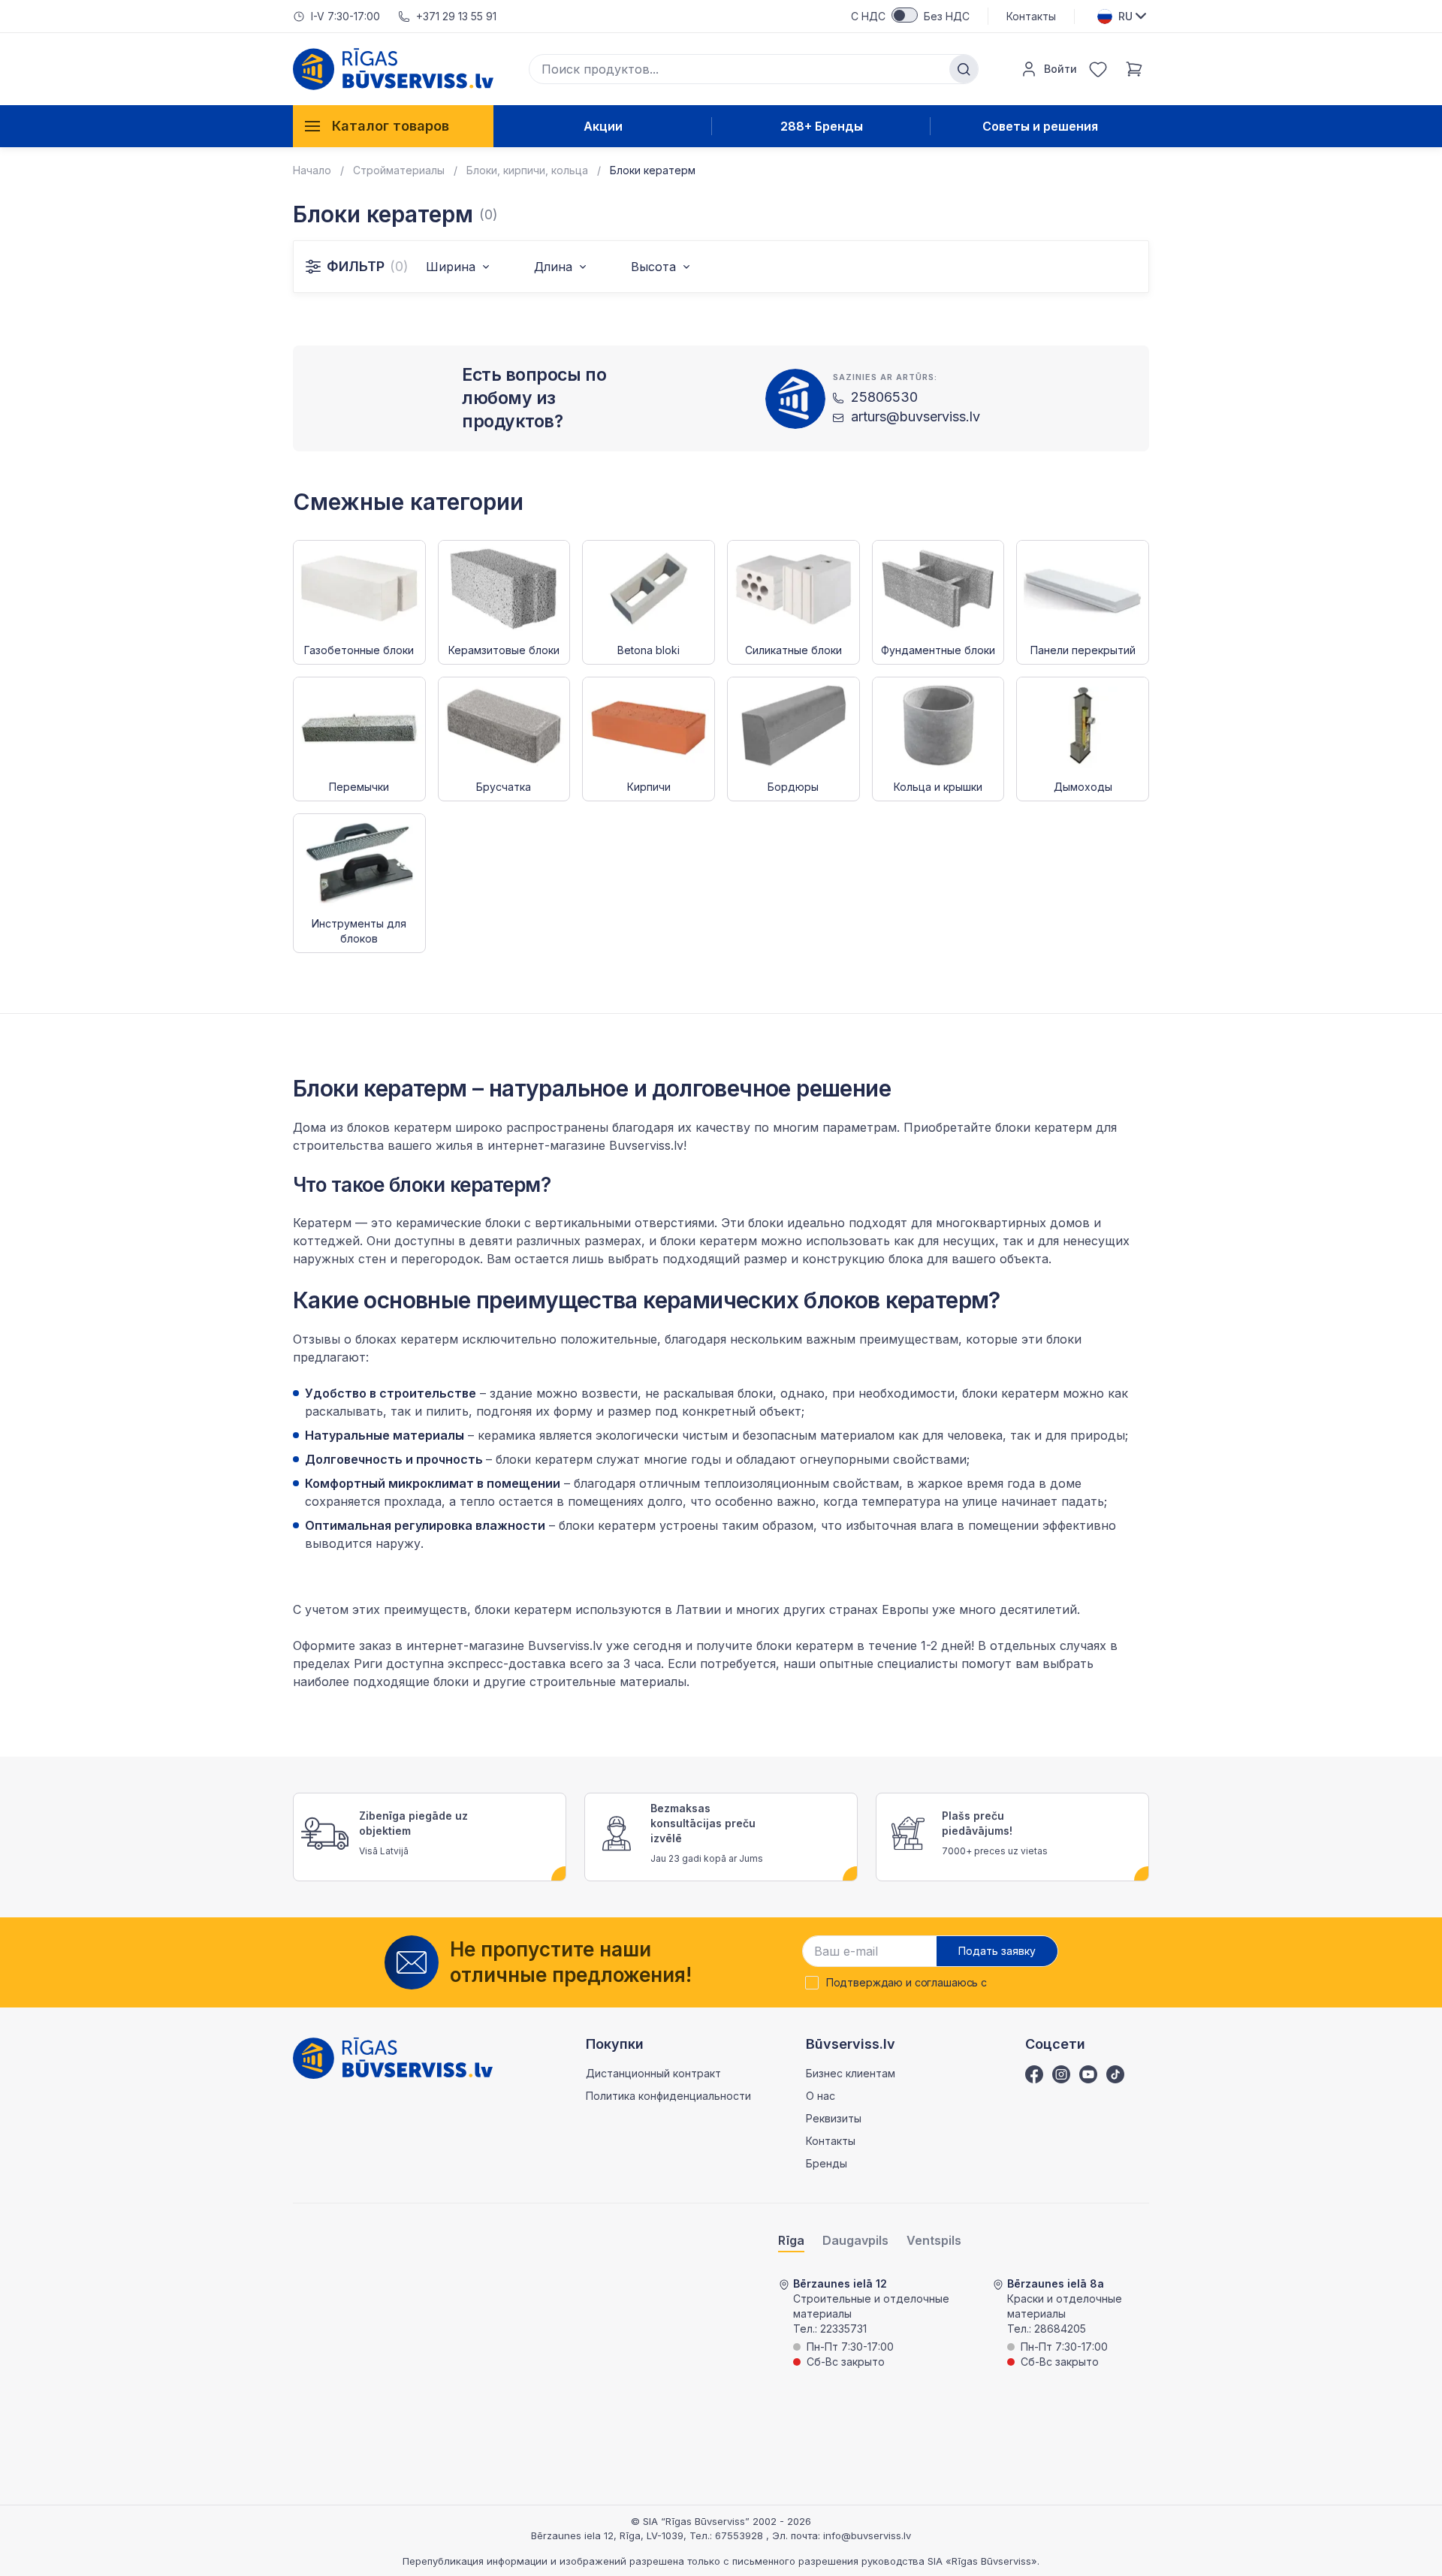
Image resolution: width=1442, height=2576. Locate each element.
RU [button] (1125, 16)
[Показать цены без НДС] (905, 15)
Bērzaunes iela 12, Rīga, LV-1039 (607, 2535)
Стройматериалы (399, 170)
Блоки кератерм (653, 170)
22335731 (843, 2329)
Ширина (451, 267)
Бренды (827, 2163)
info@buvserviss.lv (867, 2535)
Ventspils (934, 2241)
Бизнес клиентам (851, 2073)
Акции (603, 126)
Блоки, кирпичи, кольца (527, 170)
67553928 (741, 2535)
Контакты (1031, 16)
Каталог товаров (391, 126)
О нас (821, 2096)
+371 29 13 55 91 (456, 16)
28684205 (1060, 2329)
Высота (653, 267)
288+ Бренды (822, 126)
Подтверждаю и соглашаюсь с (907, 1983)
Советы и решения (1040, 126)
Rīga (791, 2241)
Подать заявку (997, 1951)
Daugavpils (855, 2241)
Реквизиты (834, 2118)
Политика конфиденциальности (668, 2096)
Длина (553, 267)
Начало (312, 170)
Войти (1060, 69)
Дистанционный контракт (653, 2073)
